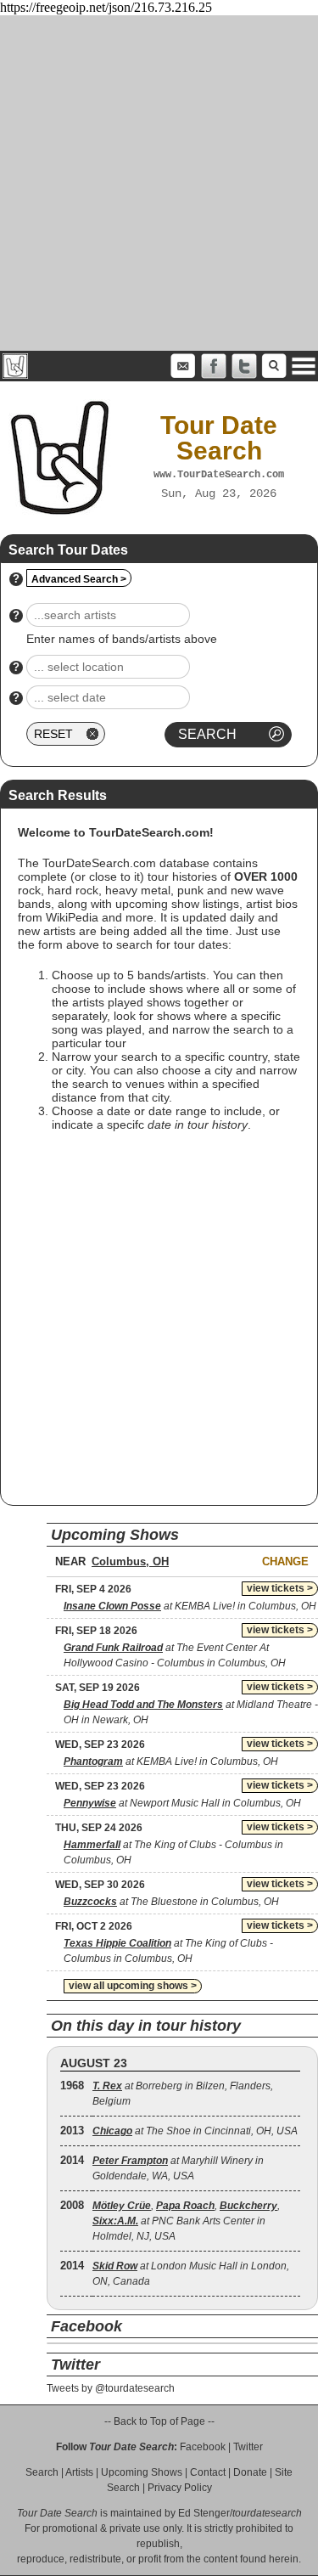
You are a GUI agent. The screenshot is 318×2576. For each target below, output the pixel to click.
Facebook (203, 2447)
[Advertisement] (159, 183)
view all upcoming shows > (133, 1986)
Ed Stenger (204, 2513)
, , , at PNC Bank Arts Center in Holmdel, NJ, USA (186, 2221)
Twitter (248, 2447)
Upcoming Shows (142, 2472)
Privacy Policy (180, 2488)
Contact (208, 2472)
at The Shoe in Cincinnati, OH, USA (195, 2131)
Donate (250, 2472)
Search (42, 2472)
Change (285, 1561)
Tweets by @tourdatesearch (111, 2388)
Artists (79, 2472)
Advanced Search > (79, 579)
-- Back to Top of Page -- (159, 2421)
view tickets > (280, 1588)
